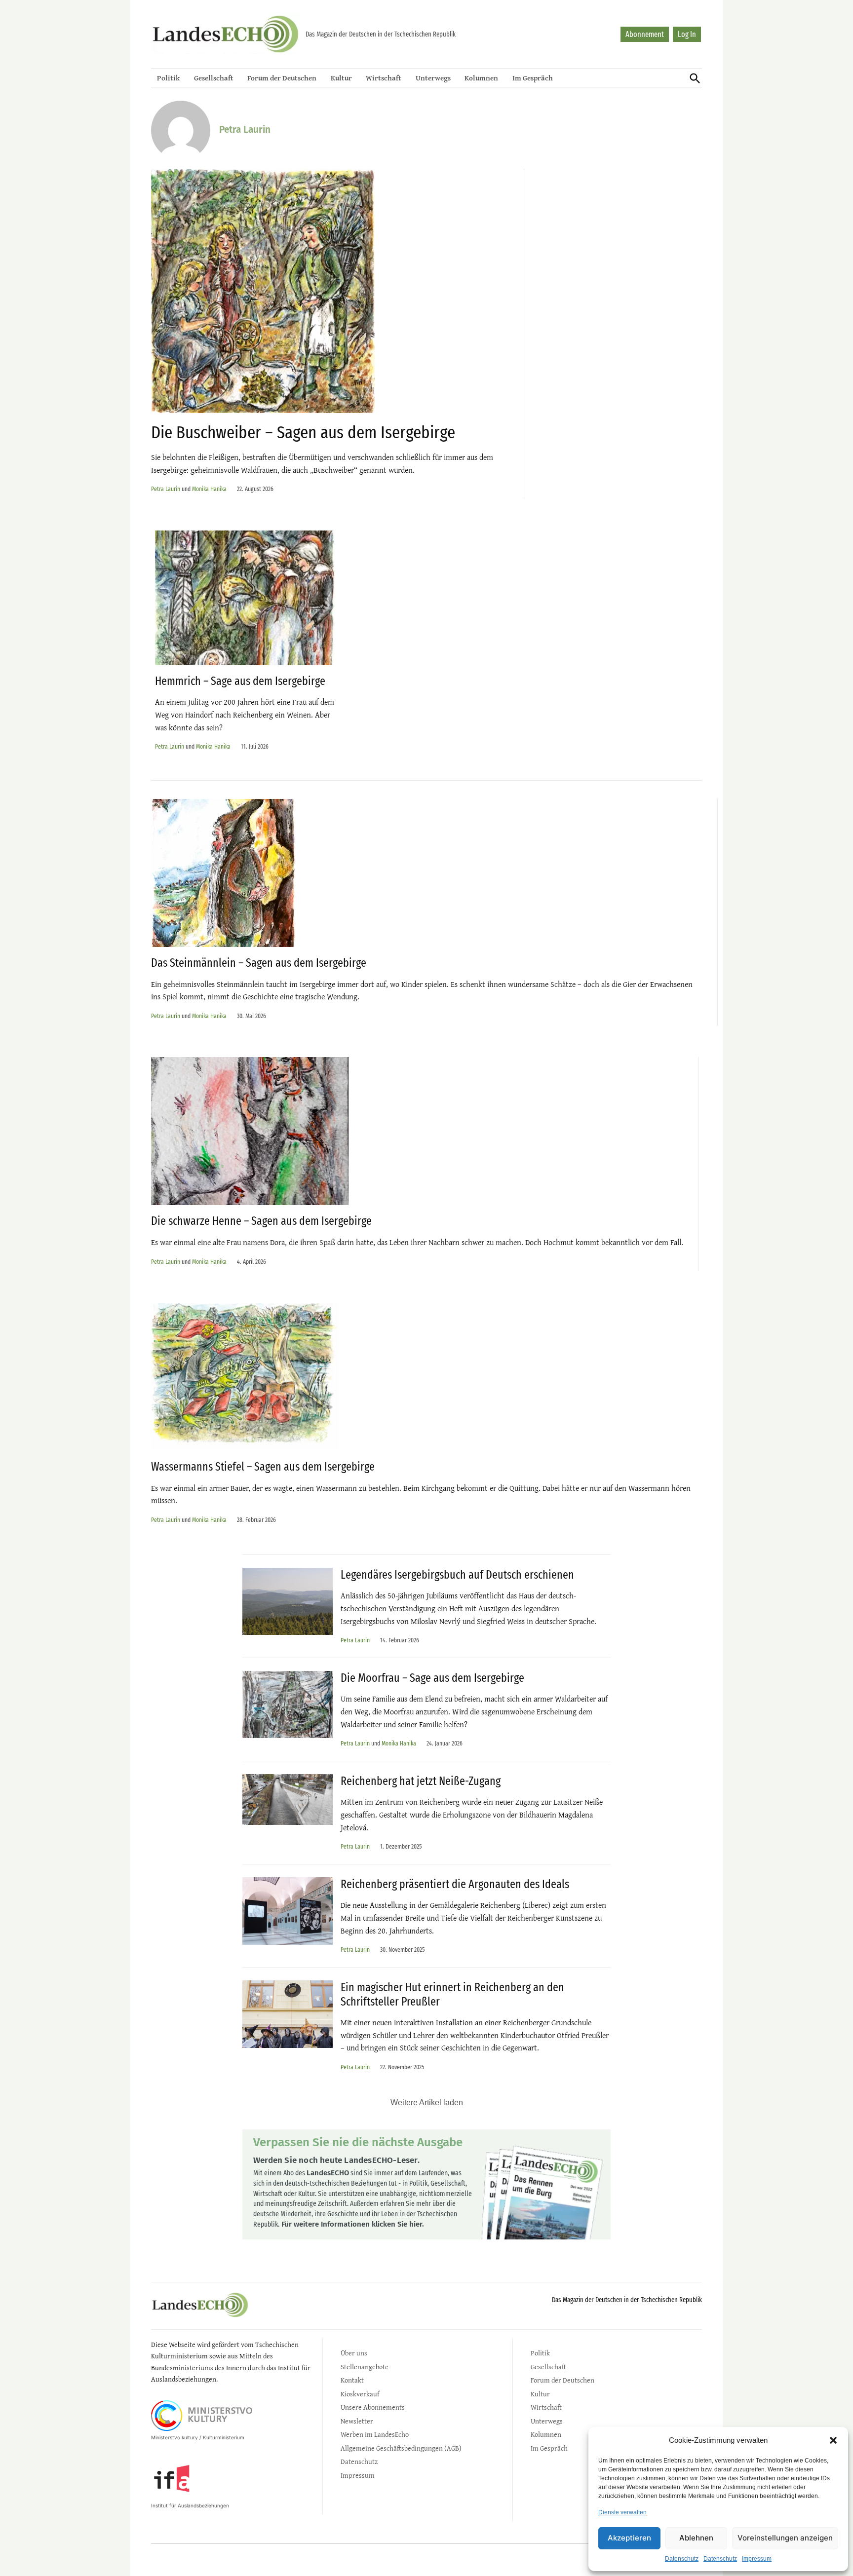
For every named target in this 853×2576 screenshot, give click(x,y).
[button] (833, 2440)
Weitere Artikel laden (427, 2102)
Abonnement (645, 34)
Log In (687, 34)
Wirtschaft (384, 78)
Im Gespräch (533, 78)
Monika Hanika (209, 489)
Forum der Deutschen (282, 78)
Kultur (341, 78)
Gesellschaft (214, 78)
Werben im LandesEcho (375, 2434)
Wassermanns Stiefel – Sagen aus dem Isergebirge (263, 1467)
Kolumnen (481, 78)
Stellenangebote (365, 2367)
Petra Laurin (166, 489)
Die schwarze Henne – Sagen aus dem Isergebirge (261, 1221)
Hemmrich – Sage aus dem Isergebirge (240, 681)
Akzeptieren (629, 2538)
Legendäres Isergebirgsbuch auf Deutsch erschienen (457, 1575)
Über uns (354, 2353)
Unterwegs (433, 78)
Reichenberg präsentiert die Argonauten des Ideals (455, 1884)
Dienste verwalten (622, 2512)
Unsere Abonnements (373, 2407)
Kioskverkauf (360, 2394)
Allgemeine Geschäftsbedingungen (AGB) (401, 2448)
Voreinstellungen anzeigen (785, 2538)
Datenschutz (682, 2559)
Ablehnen (696, 2538)
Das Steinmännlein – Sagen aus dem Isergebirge (259, 963)
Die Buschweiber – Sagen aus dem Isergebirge (303, 432)
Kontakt (352, 2380)
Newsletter (357, 2421)
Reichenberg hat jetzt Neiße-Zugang (421, 1781)
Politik (168, 78)
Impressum (757, 2559)
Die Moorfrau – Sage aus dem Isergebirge (432, 1678)
